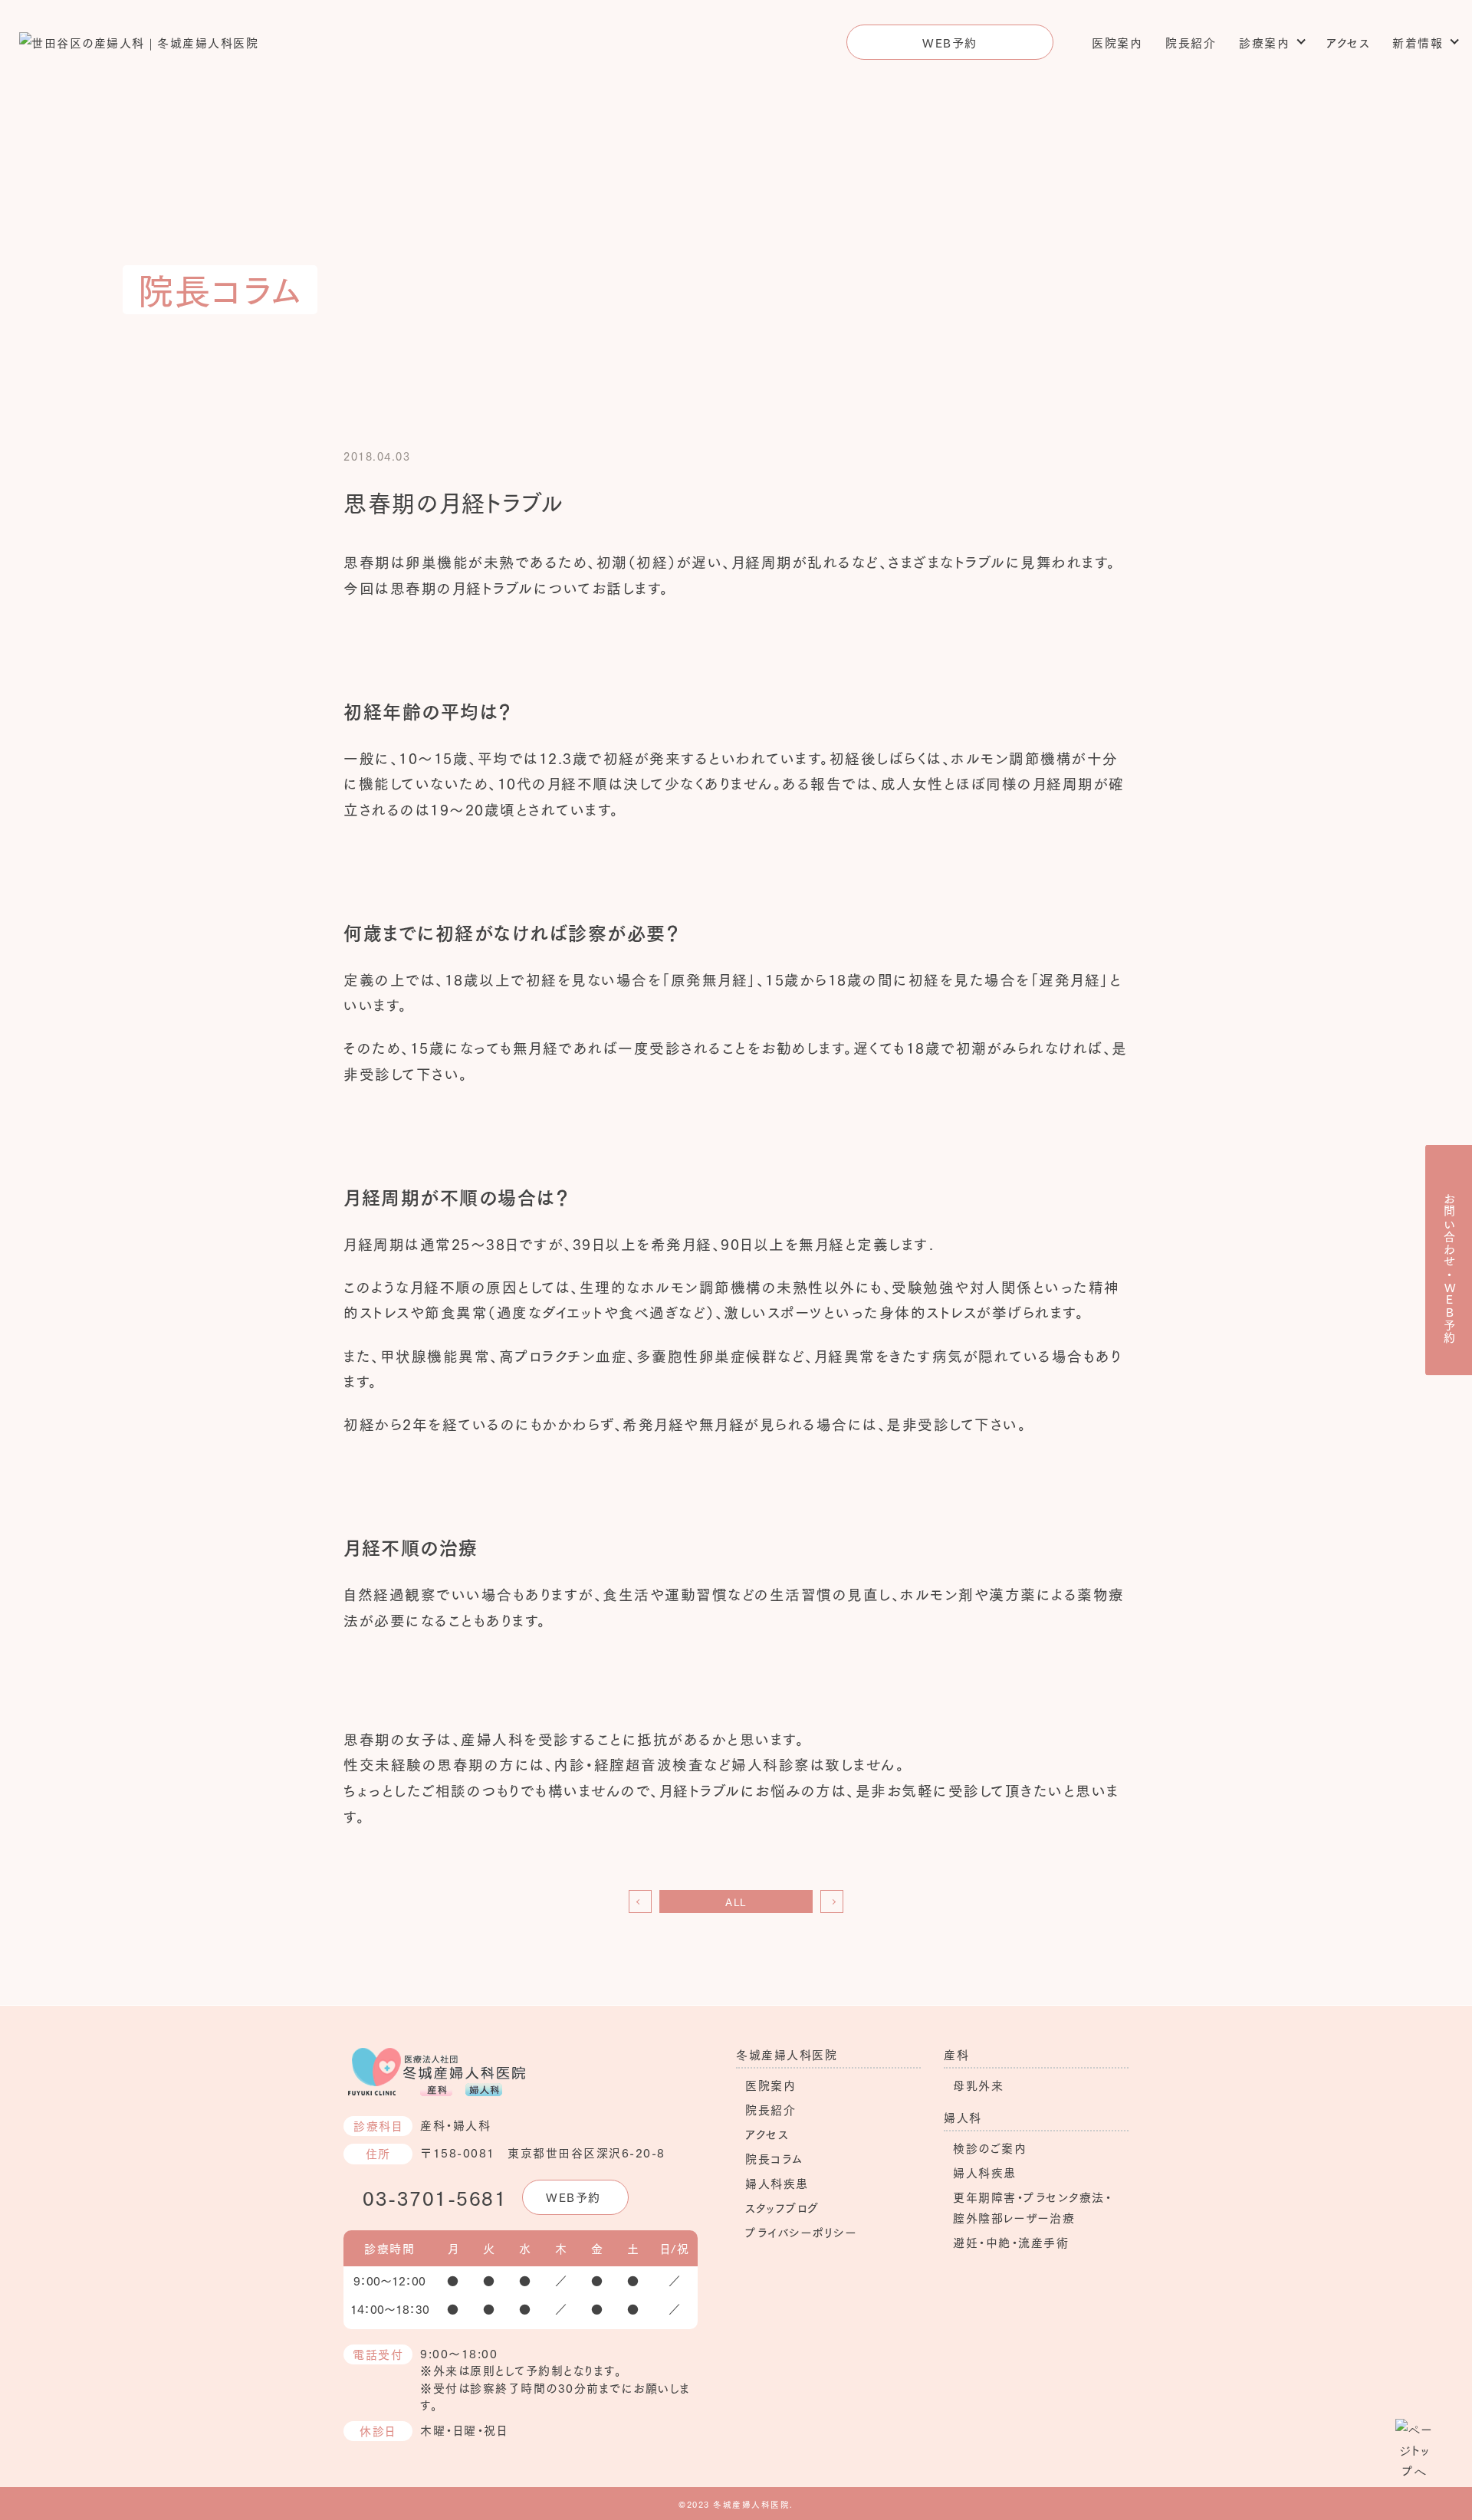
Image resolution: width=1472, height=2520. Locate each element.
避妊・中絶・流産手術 (1011, 2242)
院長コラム (774, 2158)
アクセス (1348, 42)
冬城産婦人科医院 (787, 2054)
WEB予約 (950, 42)
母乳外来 (978, 2085)
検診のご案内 (990, 2148)
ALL (736, 1901)
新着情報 (1418, 42)
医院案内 (1117, 42)
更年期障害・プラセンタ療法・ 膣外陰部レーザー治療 (1032, 2207)
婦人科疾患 (777, 2183)
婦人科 (963, 2117)
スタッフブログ (782, 2207)
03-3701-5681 (435, 2197)
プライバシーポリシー (801, 2232)
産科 (956, 2054)
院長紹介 (1191, 42)
